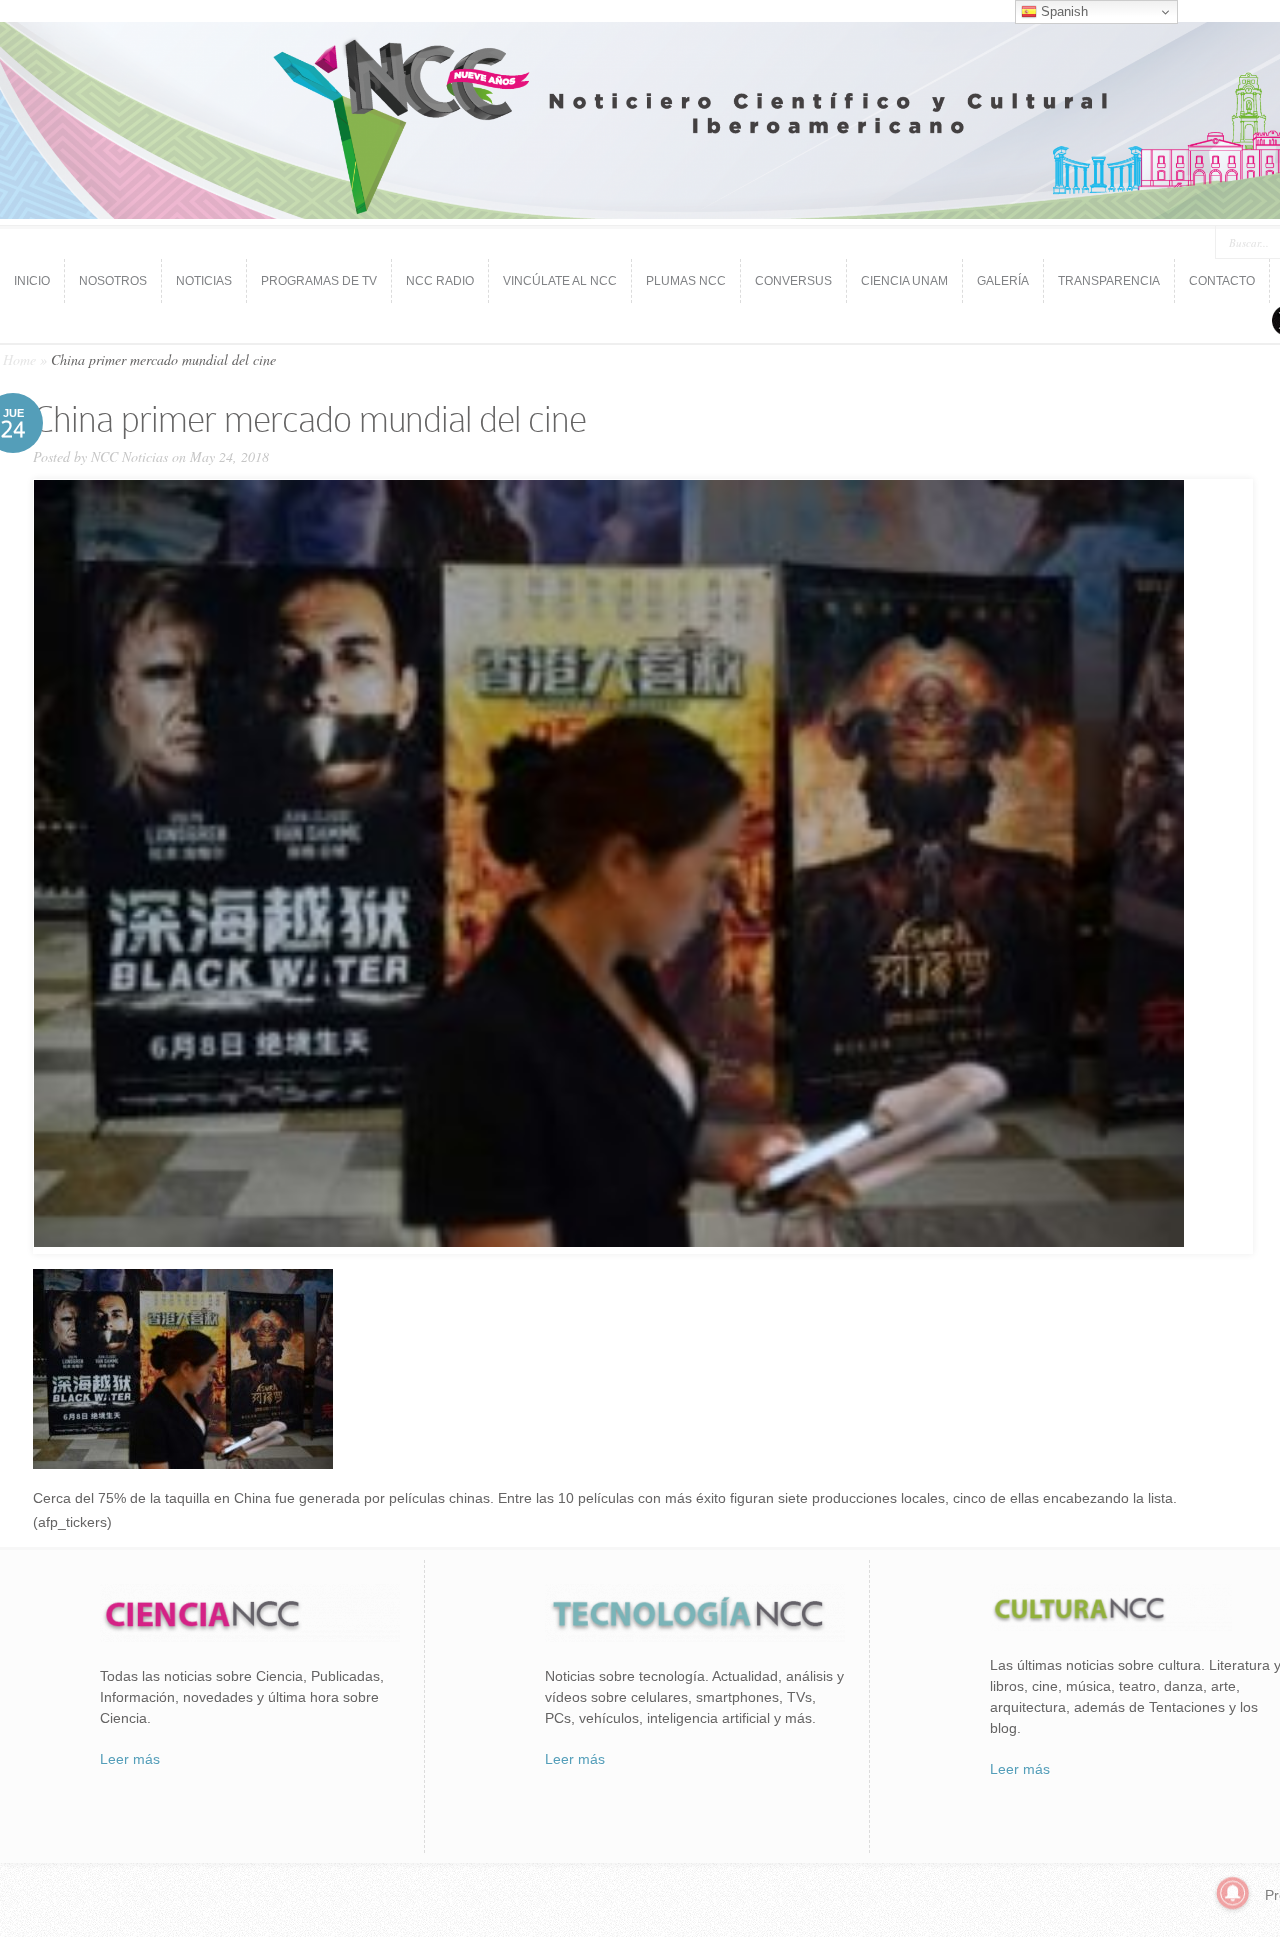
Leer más (130, 1759)
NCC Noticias (129, 456)
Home (19, 359)
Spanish (1062, 11)
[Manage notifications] (1233, 1893)
